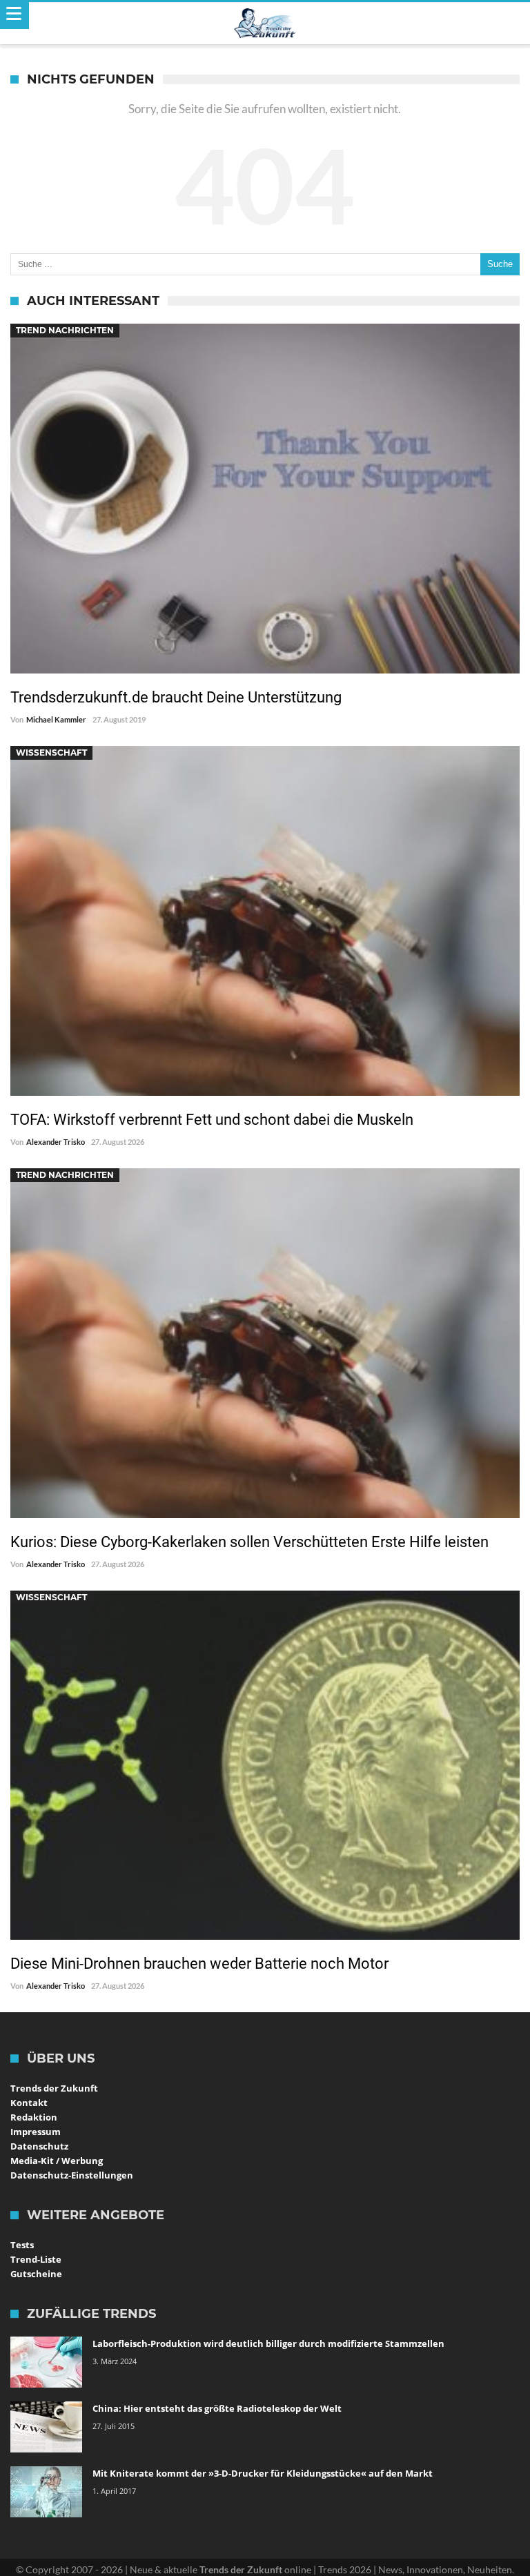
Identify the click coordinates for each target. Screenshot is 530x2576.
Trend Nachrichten (65, 330)
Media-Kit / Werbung (57, 2161)
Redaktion (34, 2117)
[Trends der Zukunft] (265, 23)
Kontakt (29, 2103)
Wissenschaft (51, 753)
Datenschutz (39, 2146)
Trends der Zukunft (54, 2088)
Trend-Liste (36, 2259)
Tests (22, 2245)
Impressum (36, 2132)
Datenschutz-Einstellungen (72, 2175)
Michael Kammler (56, 719)
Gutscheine (36, 2274)
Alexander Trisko (56, 1142)
